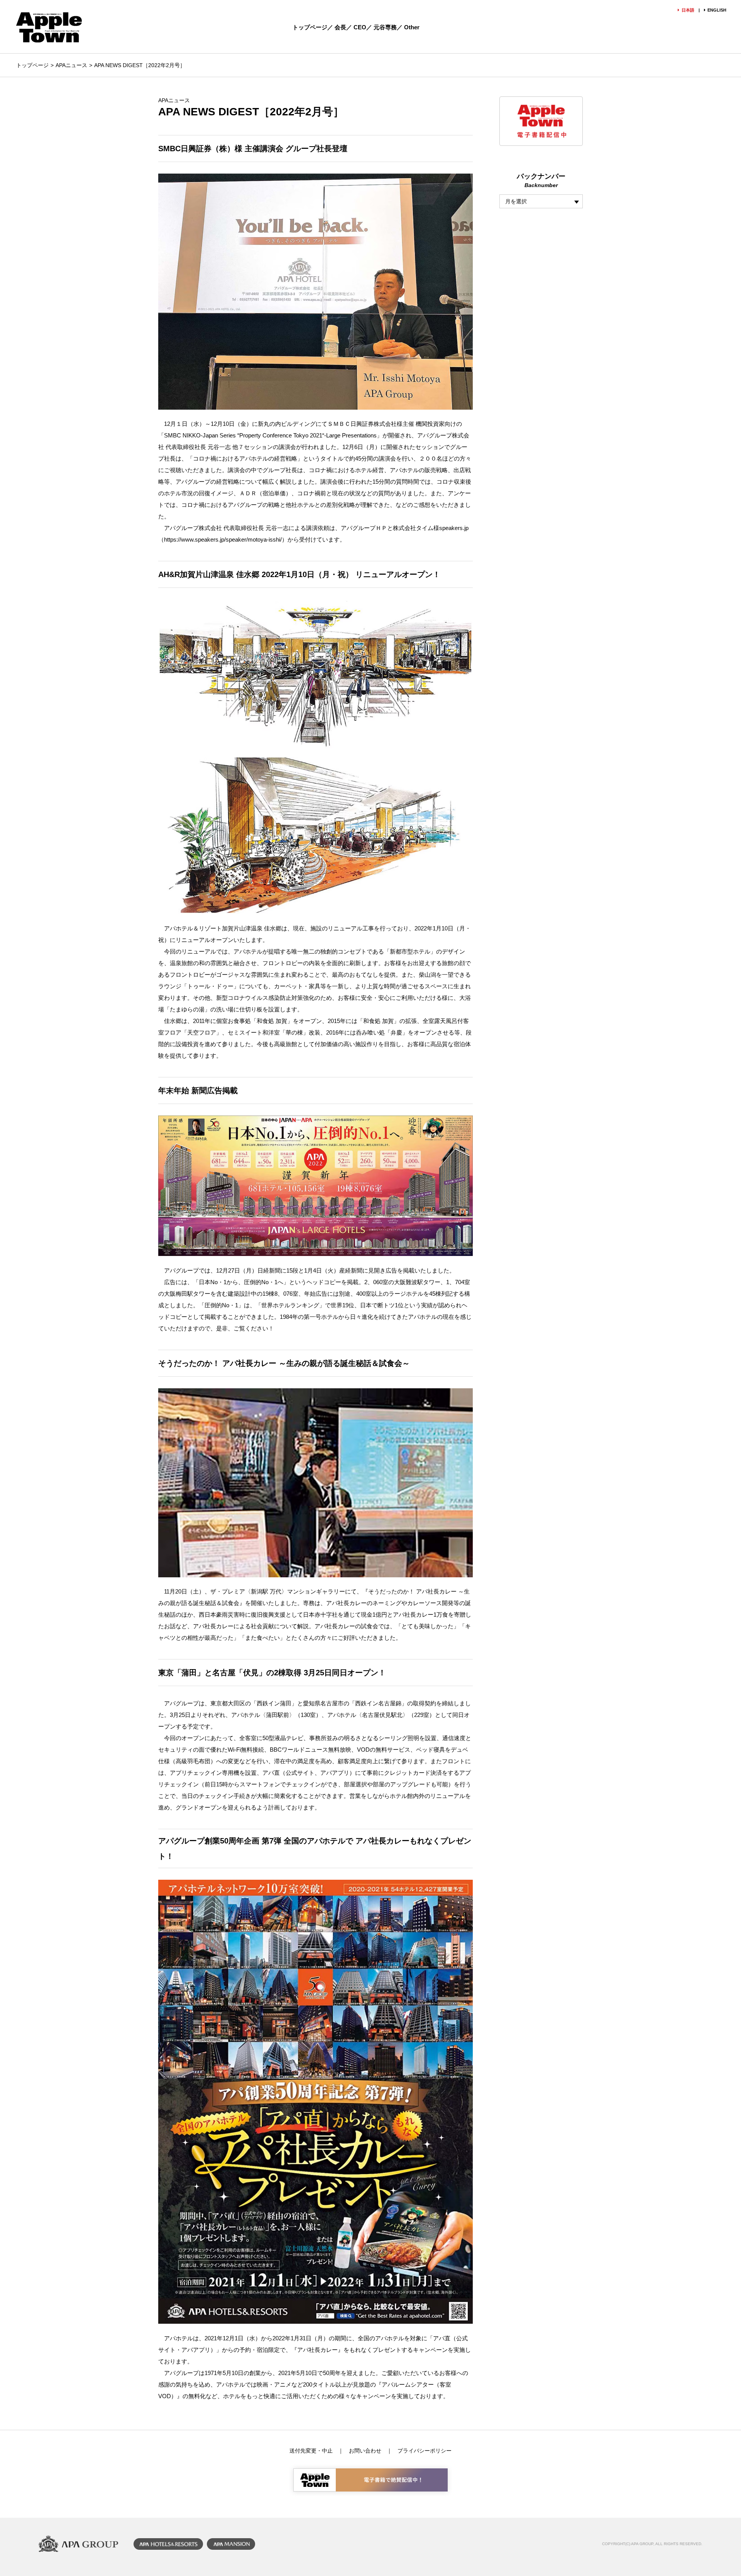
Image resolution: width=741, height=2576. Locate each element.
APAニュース (71, 65)
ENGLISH (717, 10)
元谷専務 (385, 27)
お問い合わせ (365, 2451)
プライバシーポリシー (425, 2451)
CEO (360, 27)
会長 (340, 27)
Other (412, 27)
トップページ (310, 27)
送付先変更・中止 (311, 2451)
